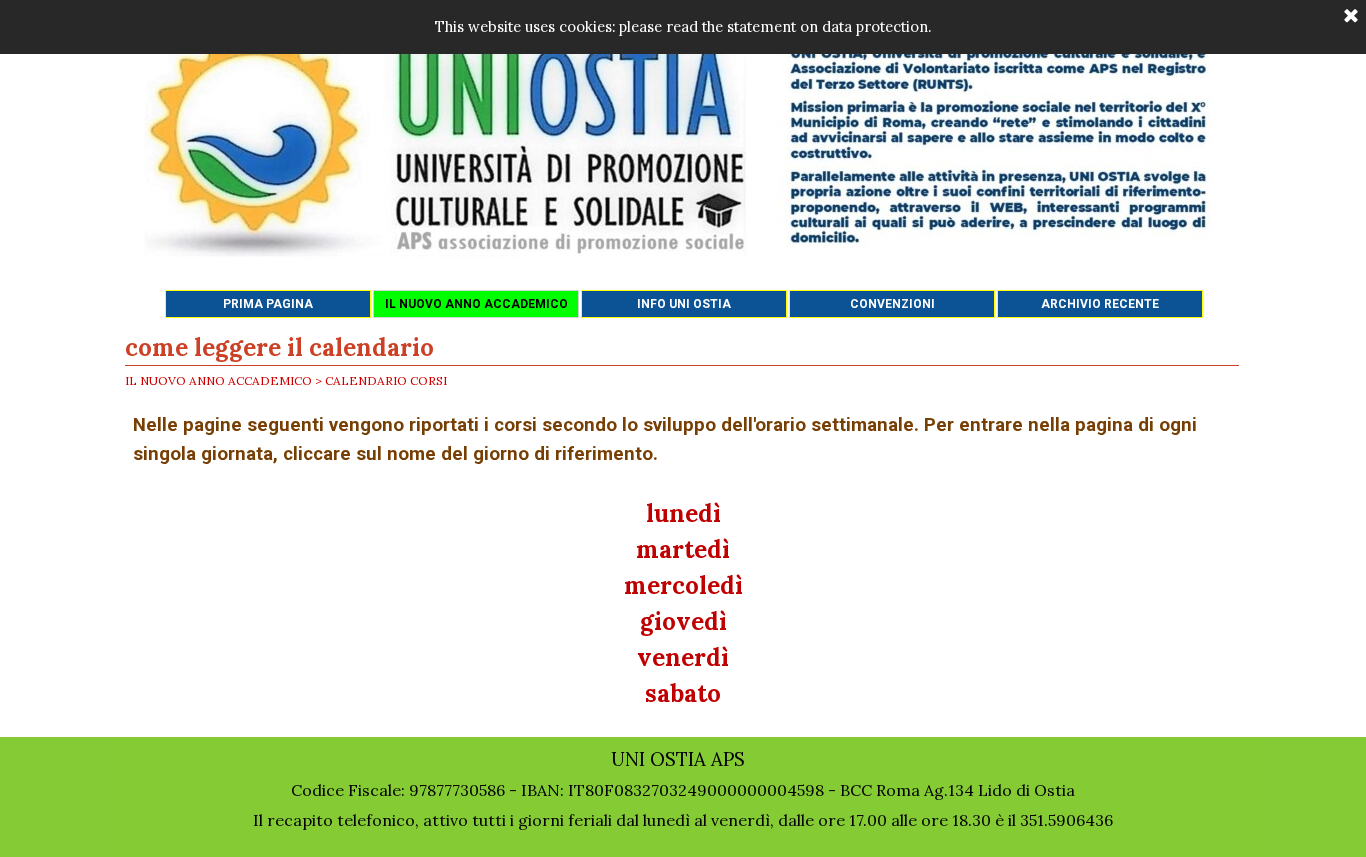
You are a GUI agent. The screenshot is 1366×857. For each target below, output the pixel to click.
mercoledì (683, 585)
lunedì (683, 513)
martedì (683, 549)
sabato (683, 693)
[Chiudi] (1351, 17)
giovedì (683, 621)
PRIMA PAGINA (268, 304)
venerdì (683, 657)
